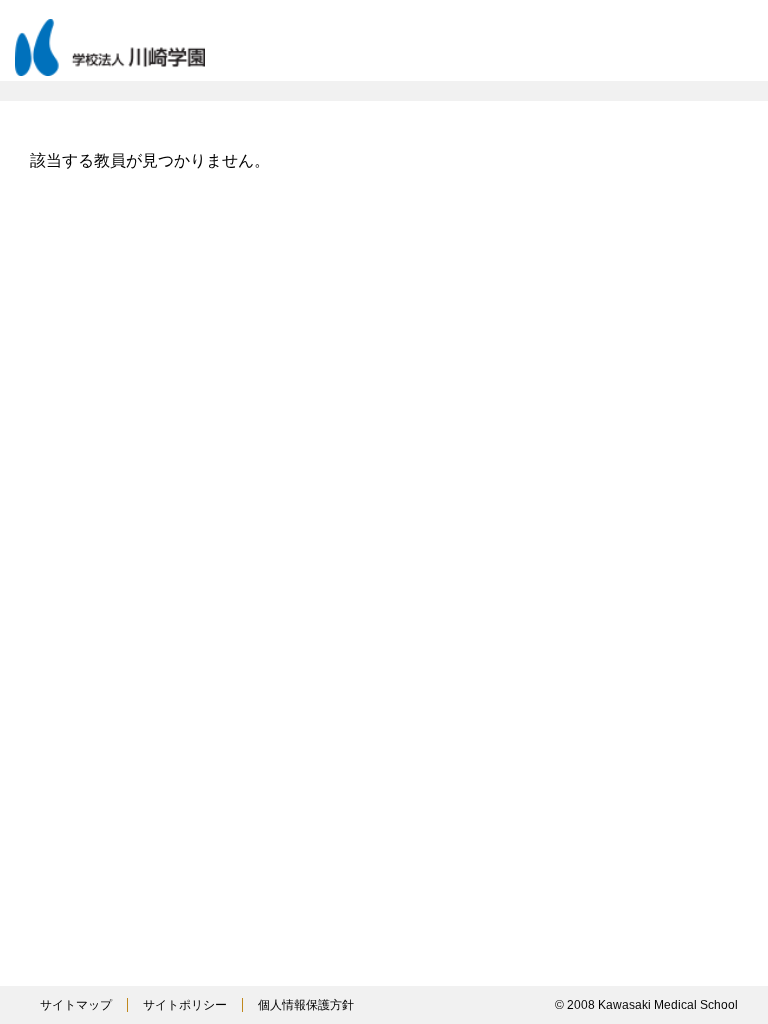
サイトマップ (76, 1005)
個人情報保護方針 (306, 1005)
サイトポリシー (185, 1005)
